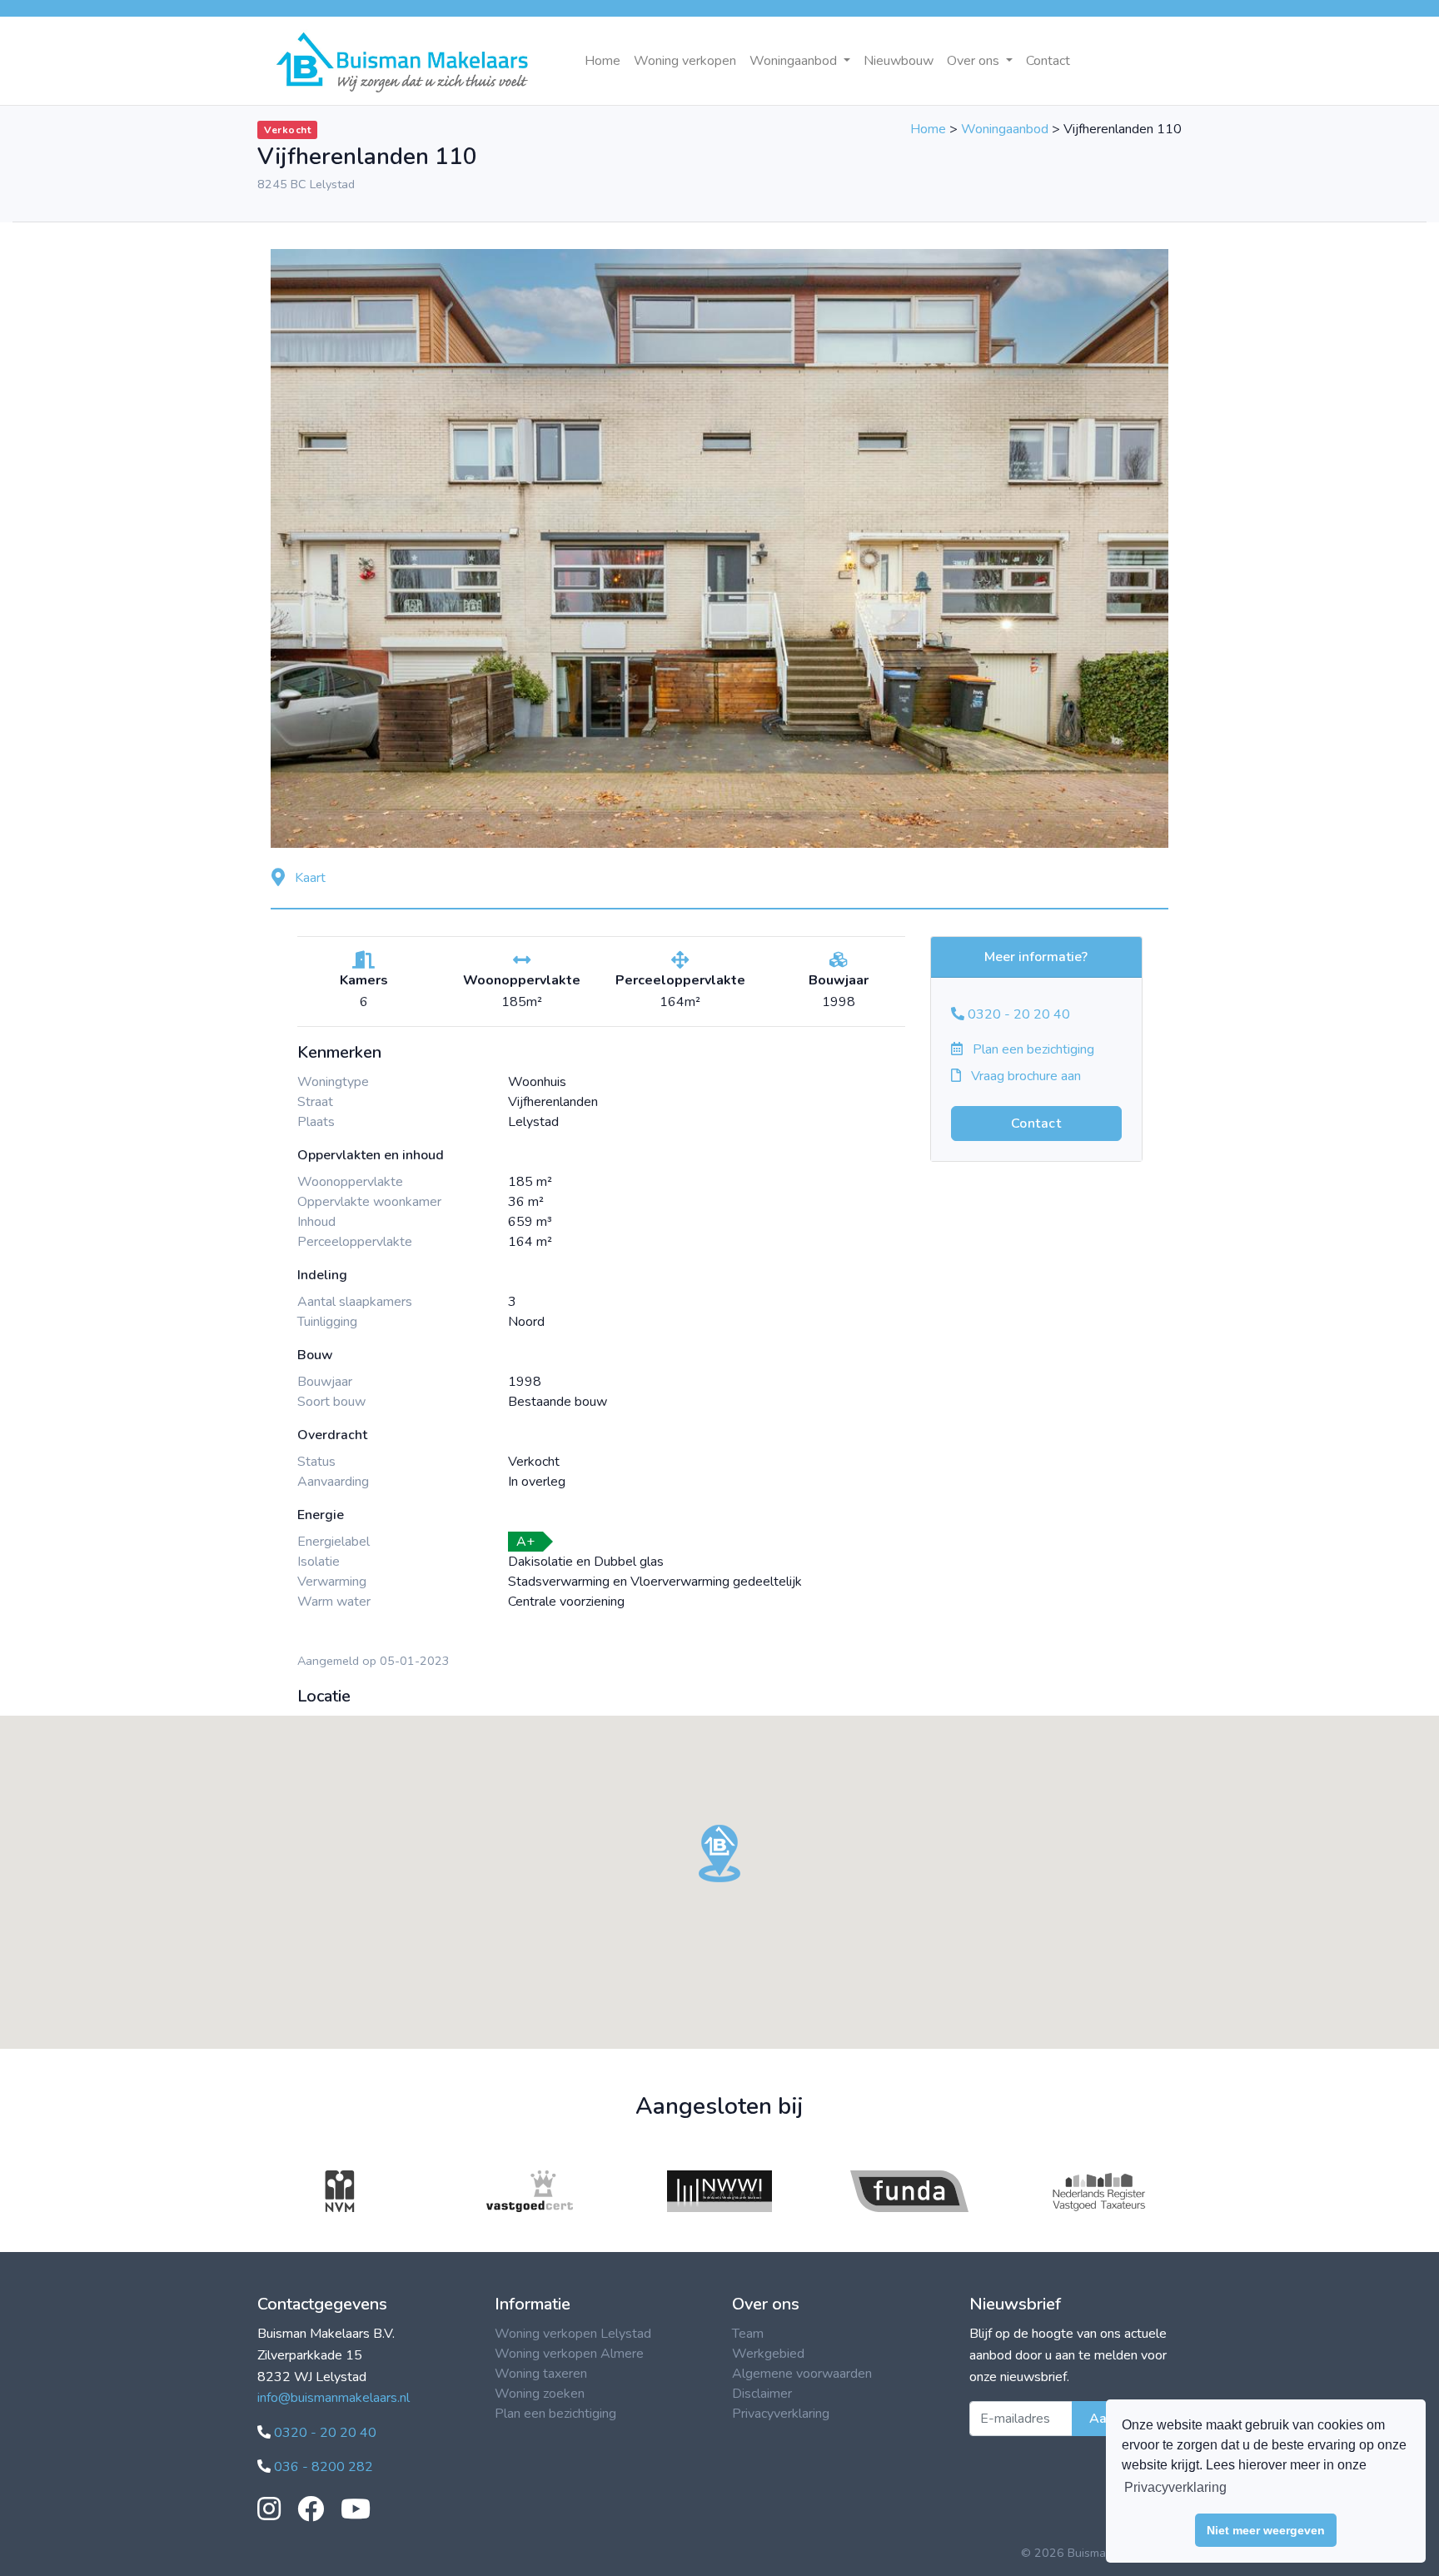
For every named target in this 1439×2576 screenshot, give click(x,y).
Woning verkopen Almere (569, 2354)
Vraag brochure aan (1024, 1076)
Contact (1048, 61)
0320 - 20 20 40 (1017, 1014)
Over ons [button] (975, 61)
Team (748, 2334)
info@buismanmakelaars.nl (334, 2398)
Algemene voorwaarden (802, 2374)
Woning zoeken (540, 2394)
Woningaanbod (1005, 129)
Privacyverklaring (781, 2414)
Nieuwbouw (899, 61)
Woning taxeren (541, 2374)
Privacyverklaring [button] (1175, 2487)
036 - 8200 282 (322, 2467)
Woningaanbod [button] (795, 61)
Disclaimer (762, 2394)
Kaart (309, 878)
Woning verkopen (685, 61)
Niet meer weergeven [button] (1266, 2530)
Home (602, 61)
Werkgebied (768, 2354)
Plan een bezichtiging (1032, 1049)
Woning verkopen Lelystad (573, 2334)
